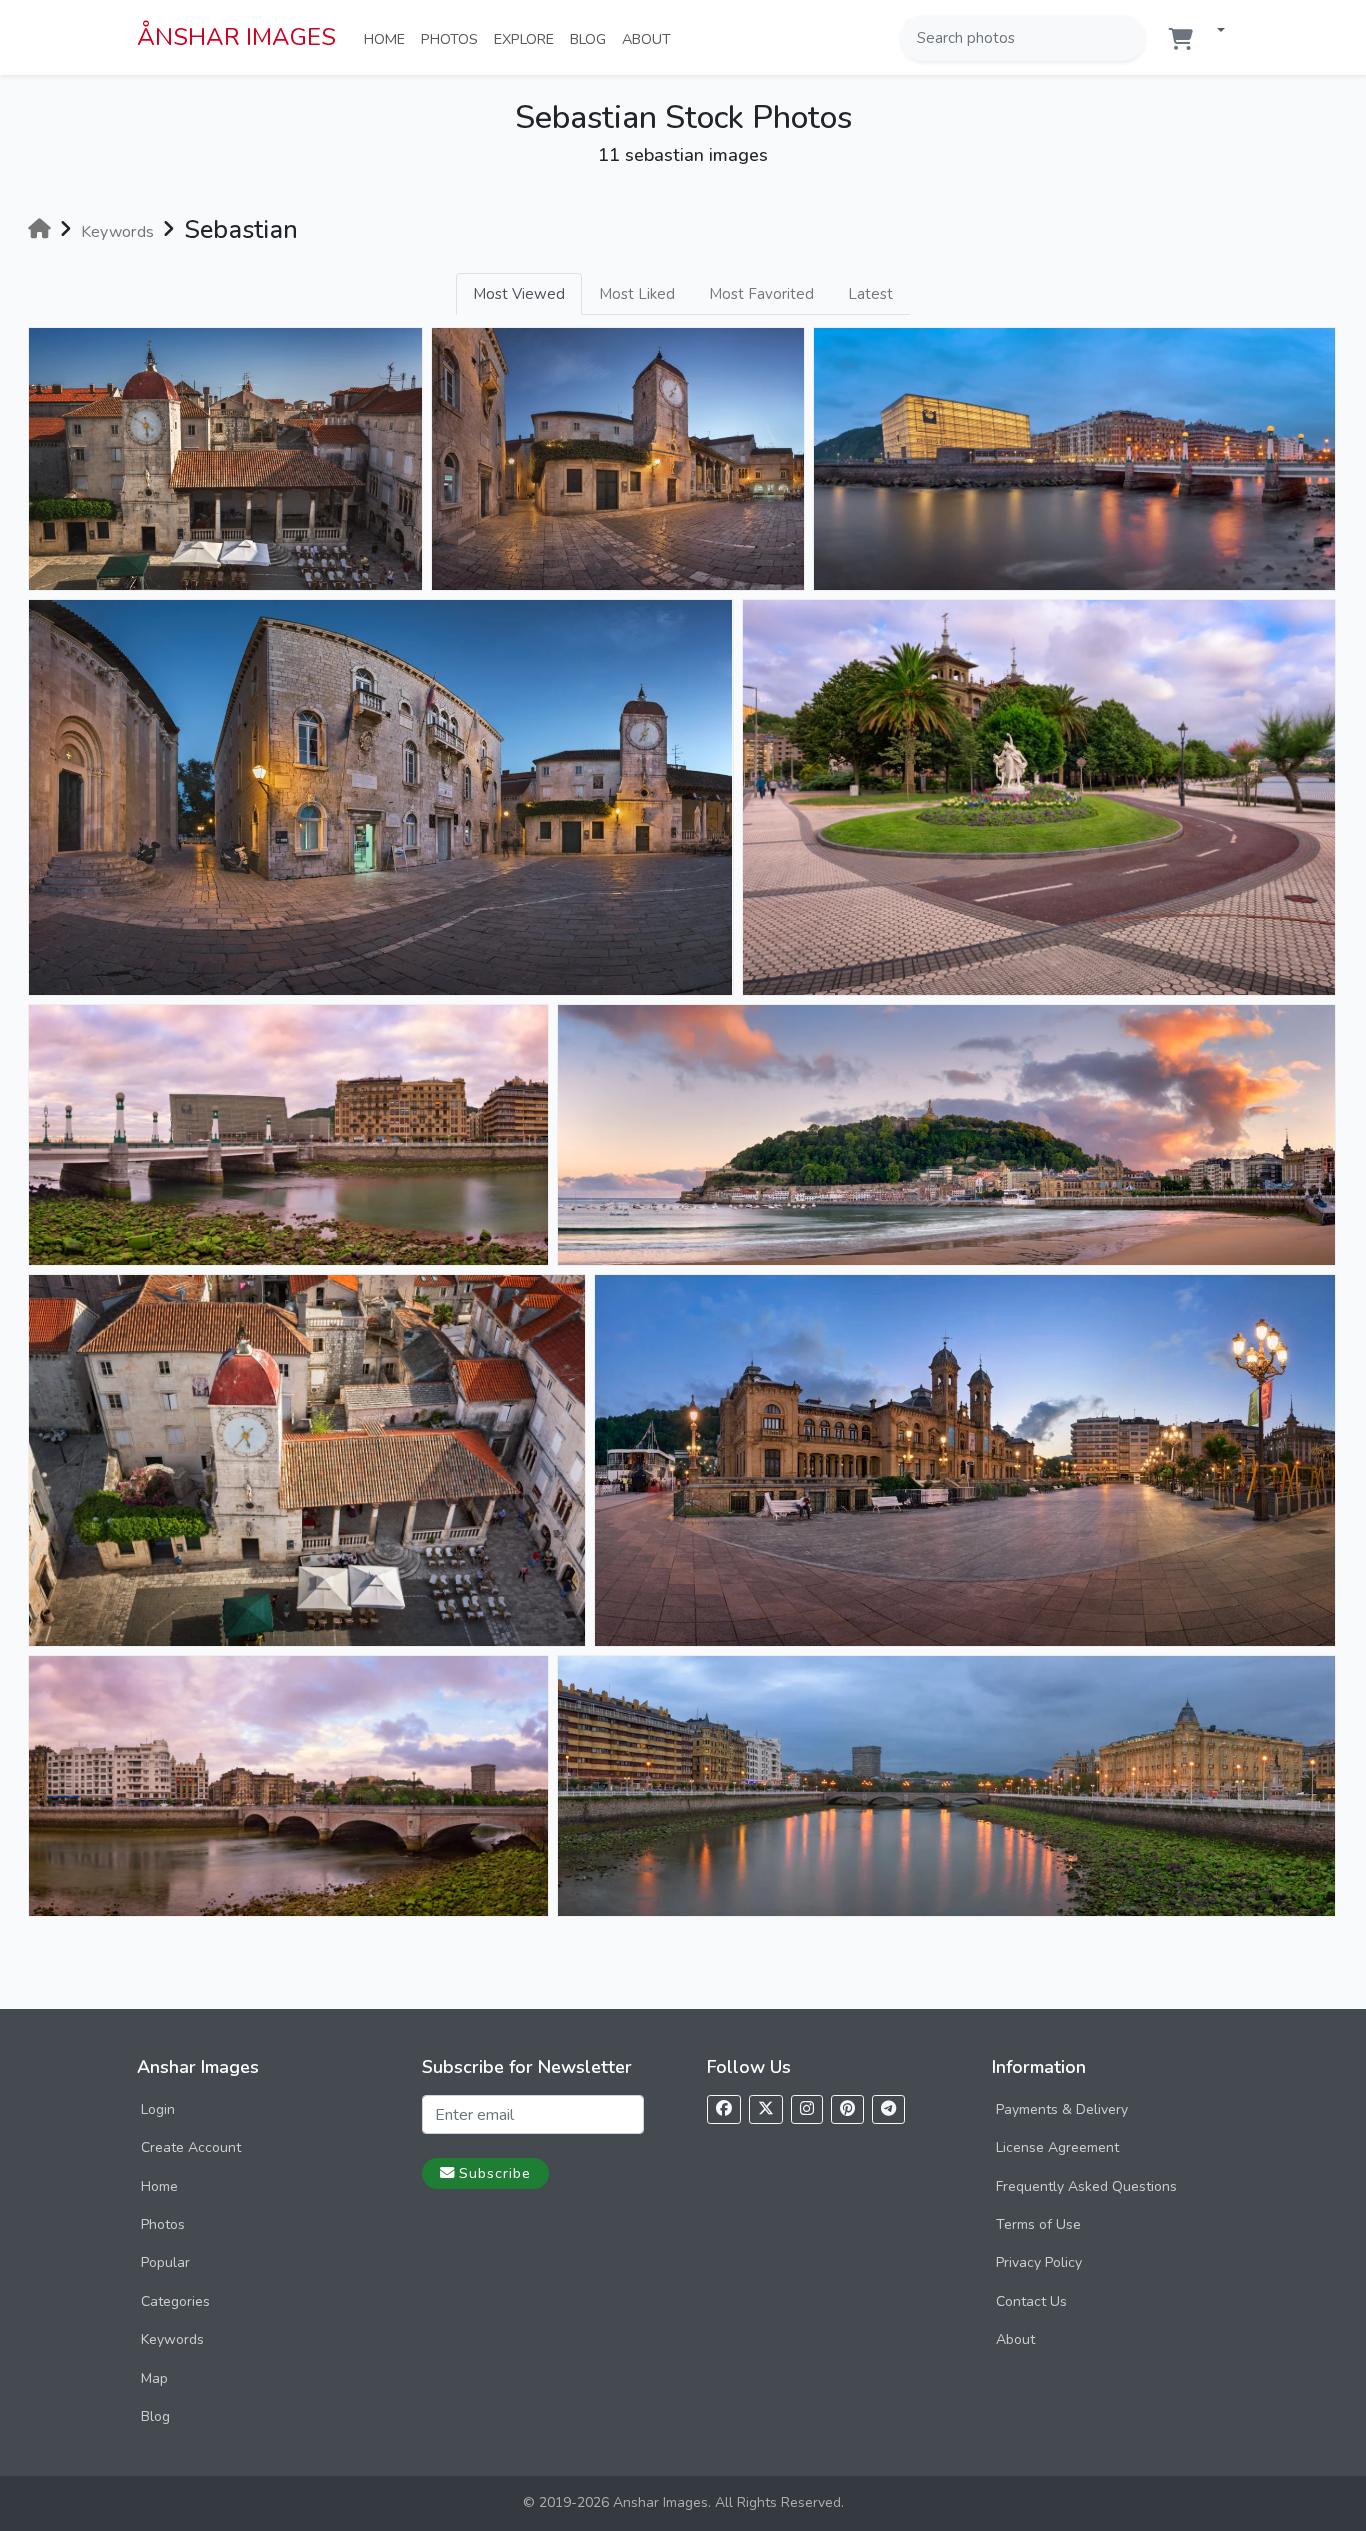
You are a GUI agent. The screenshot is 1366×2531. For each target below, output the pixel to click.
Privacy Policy (1039, 2262)
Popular (165, 2262)
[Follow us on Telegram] (888, 2109)
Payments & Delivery (1062, 2109)
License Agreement (1057, 2147)
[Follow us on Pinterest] (847, 2109)
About (650, 38)
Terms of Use (1038, 2224)
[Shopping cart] (1181, 39)
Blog (592, 38)
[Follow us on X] (766, 2109)
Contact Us (1031, 2301)
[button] (1213, 31)
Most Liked (637, 294)
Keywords (172, 2339)
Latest (870, 294)
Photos (453, 38)
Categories (175, 2301)
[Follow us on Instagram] (807, 2109)
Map (154, 2378)
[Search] (1128, 38)
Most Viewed (519, 294)
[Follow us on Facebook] (724, 2109)
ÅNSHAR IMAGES (236, 37)
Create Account (191, 2147)
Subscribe (495, 2173)
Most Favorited (761, 294)
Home (388, 38)
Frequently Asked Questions (1086, 2186)
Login (158, 2109)
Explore (528, 38)
